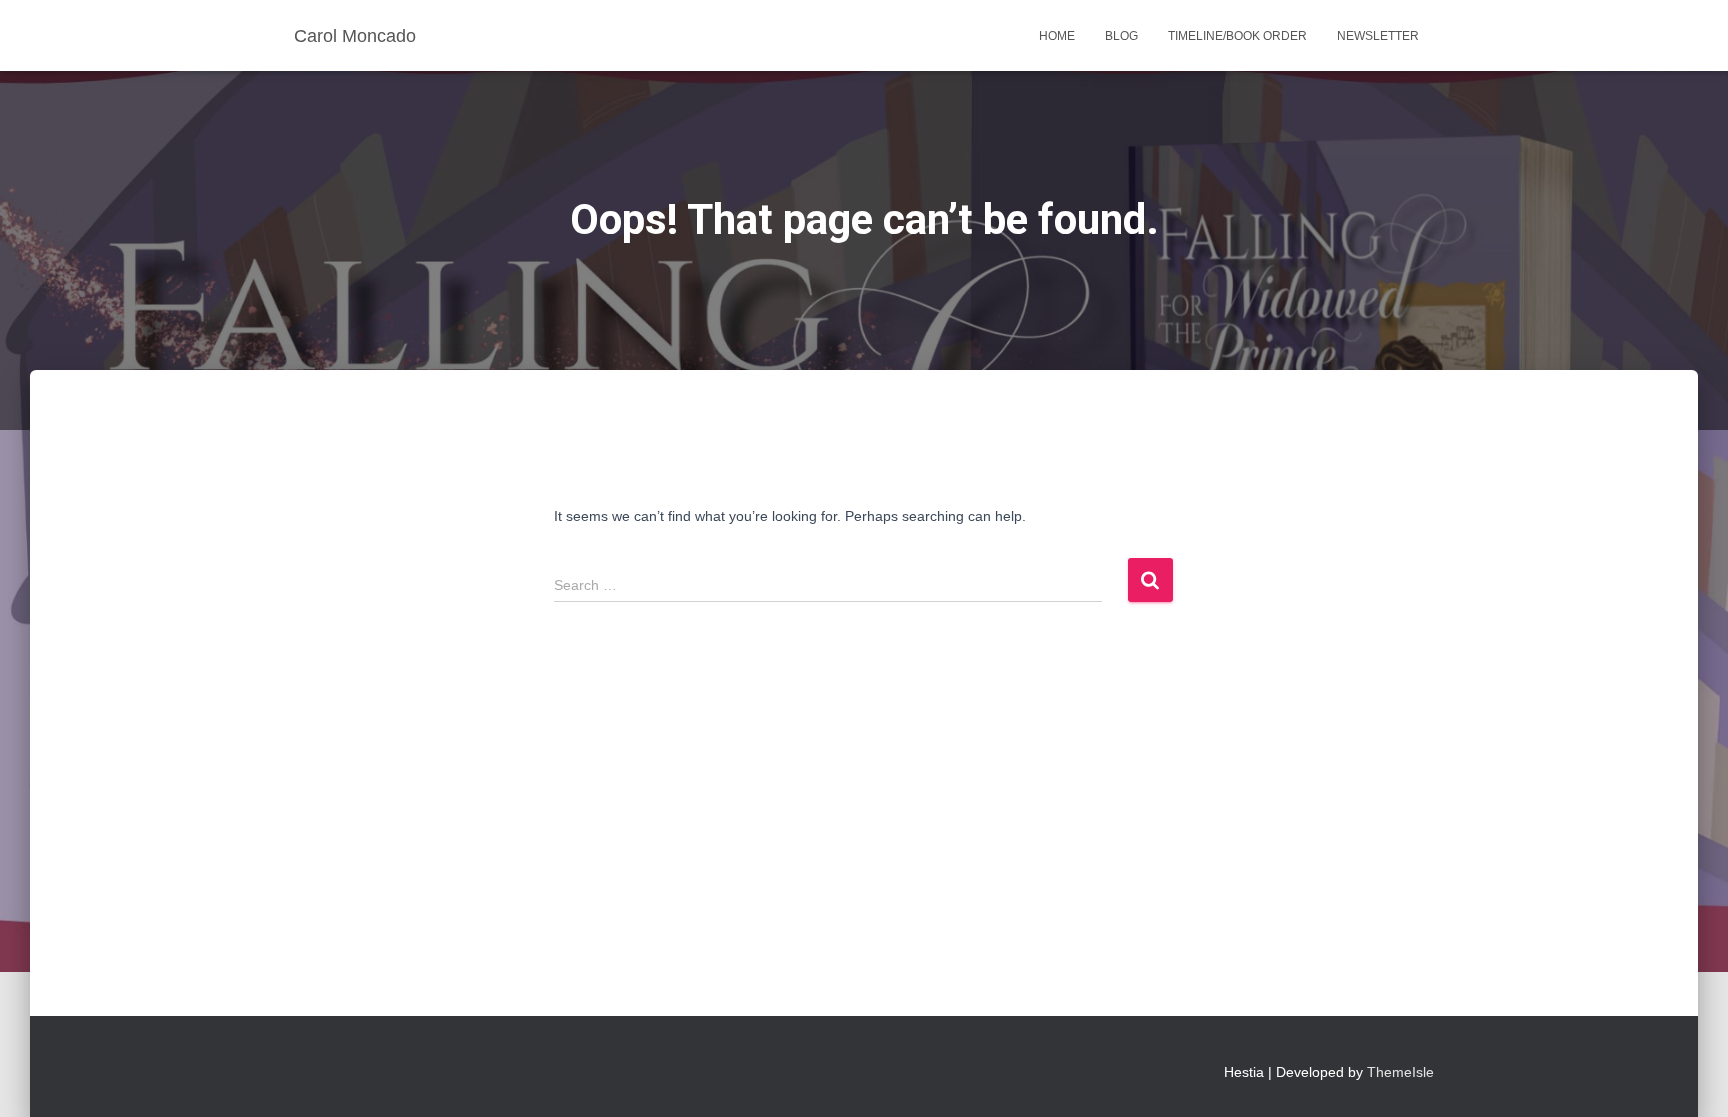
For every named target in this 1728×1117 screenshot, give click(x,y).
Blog (1121, 36)
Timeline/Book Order (1237, 36)
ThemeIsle (1400, 1072)
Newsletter (1378, 36)
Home (1057, 36)
